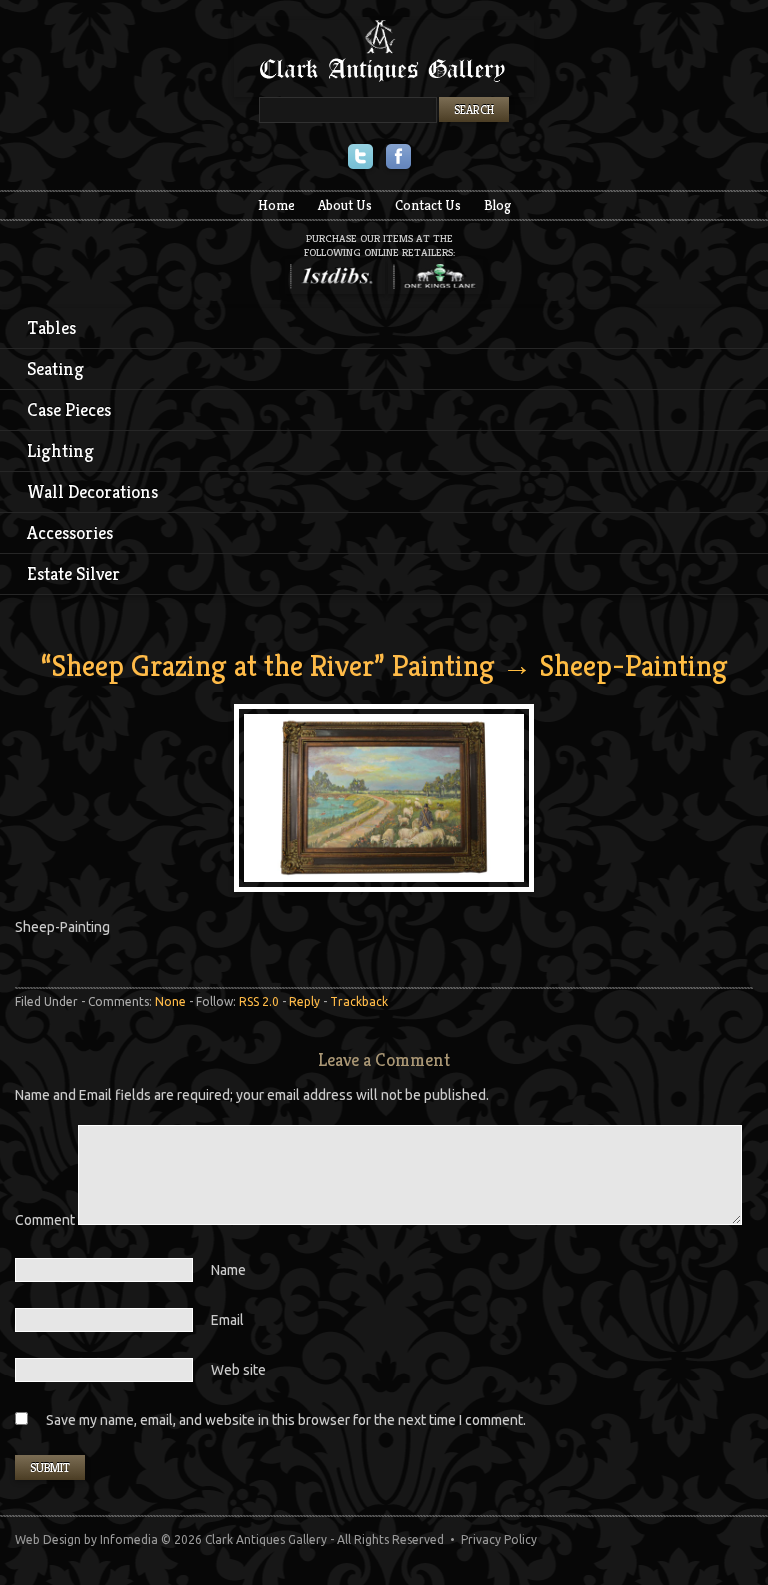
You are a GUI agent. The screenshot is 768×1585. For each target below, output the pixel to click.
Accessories (70, 532)
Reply (304, 1001)
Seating (55, 368)
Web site (238, 1370)
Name (228, 1270)
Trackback (359, 1001)
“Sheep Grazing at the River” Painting (268, 666)
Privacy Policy (499, 1539)
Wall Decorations (92, 491)
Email (227, 1320)
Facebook (398, 158)
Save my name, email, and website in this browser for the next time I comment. (286, 1420)
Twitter (360, 158)
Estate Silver (73, 573)
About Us (345, 205)
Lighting (60, 450)
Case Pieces (69, 409)
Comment (46, 1220)
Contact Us (428, 205)
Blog (497, 205)
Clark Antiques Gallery (384, 58)
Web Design (48, 1539)
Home (276, 205)
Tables (52, 327)
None (170, 1001)
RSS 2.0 (259, 1001)
